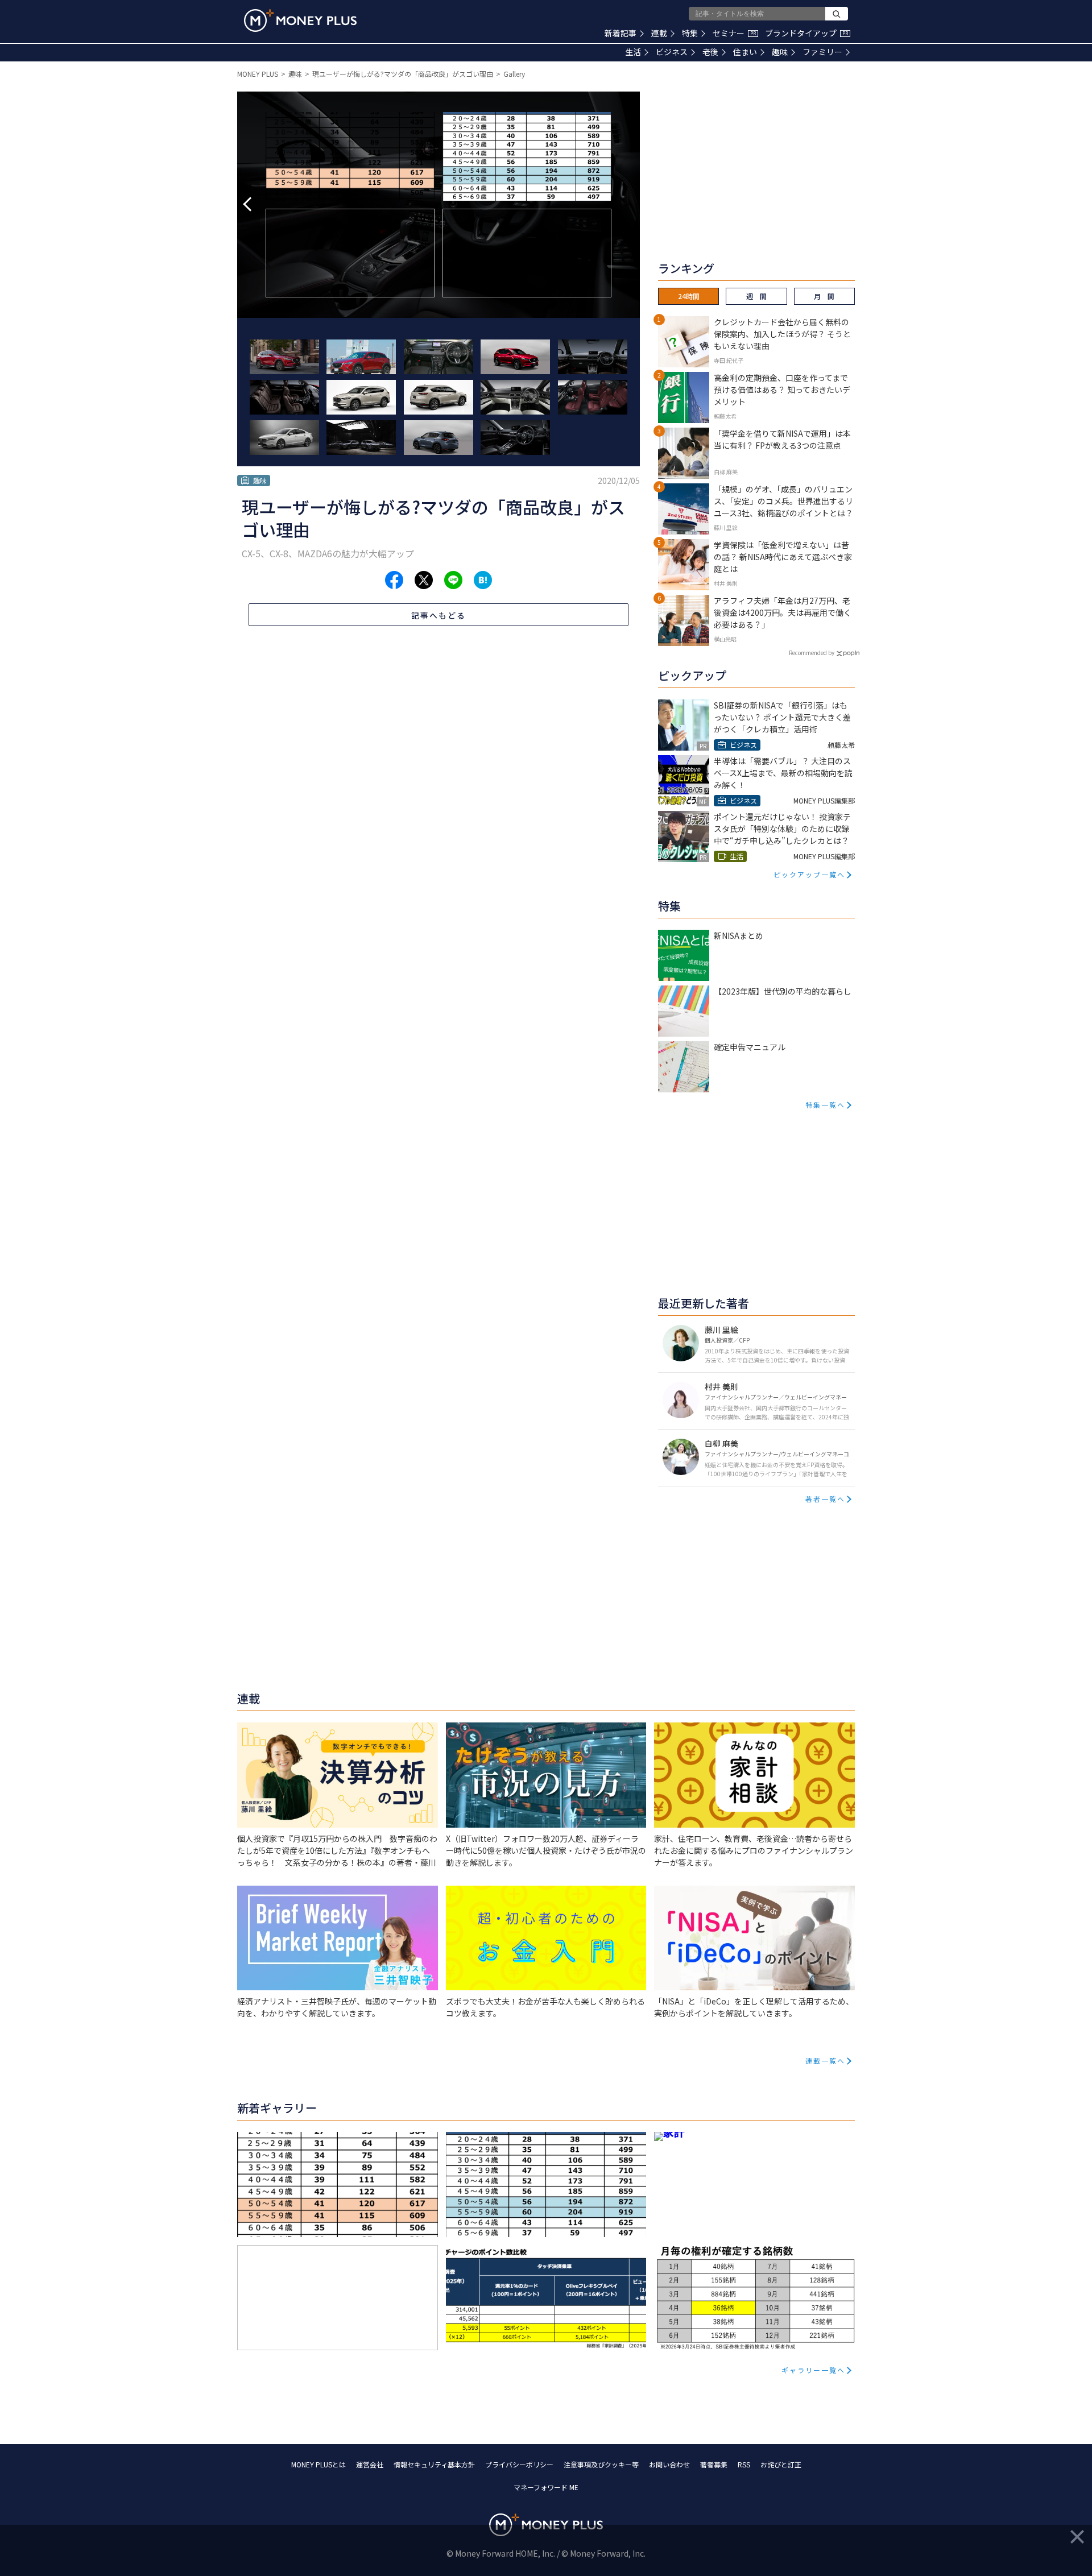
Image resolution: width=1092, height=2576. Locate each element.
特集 (690, 33)
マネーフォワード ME (546, 2487)
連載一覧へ (825, 2061)
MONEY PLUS (258, 74)
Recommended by (812, 653)
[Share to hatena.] (483, 580)
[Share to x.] (424, 580)
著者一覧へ (825, 1499)
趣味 (780, 52)
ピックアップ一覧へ (809, 874)
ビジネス (672, 52)
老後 (710, 52)
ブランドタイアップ (806, 33)
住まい (745, 52)
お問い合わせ (669, 2464)
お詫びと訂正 (781, 2464)
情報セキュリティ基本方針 (434, 2464)
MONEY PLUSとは (318, 2464)
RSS (744, 2464)
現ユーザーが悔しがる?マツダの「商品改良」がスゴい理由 (403, 74)
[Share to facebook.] (394, 580)
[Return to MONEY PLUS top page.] (300, 20)
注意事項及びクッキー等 (601, 2464)
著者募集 (714, 2464)
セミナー (734, 33)
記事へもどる (439, 615)
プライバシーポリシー (519, 2464)
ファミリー (822, 52)
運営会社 (370, 2464)
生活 (633, 52)
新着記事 (621, 33)
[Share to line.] (453, 580)
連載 (659, 33)
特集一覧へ (825, 1105)
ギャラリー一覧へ (813, 2370)
